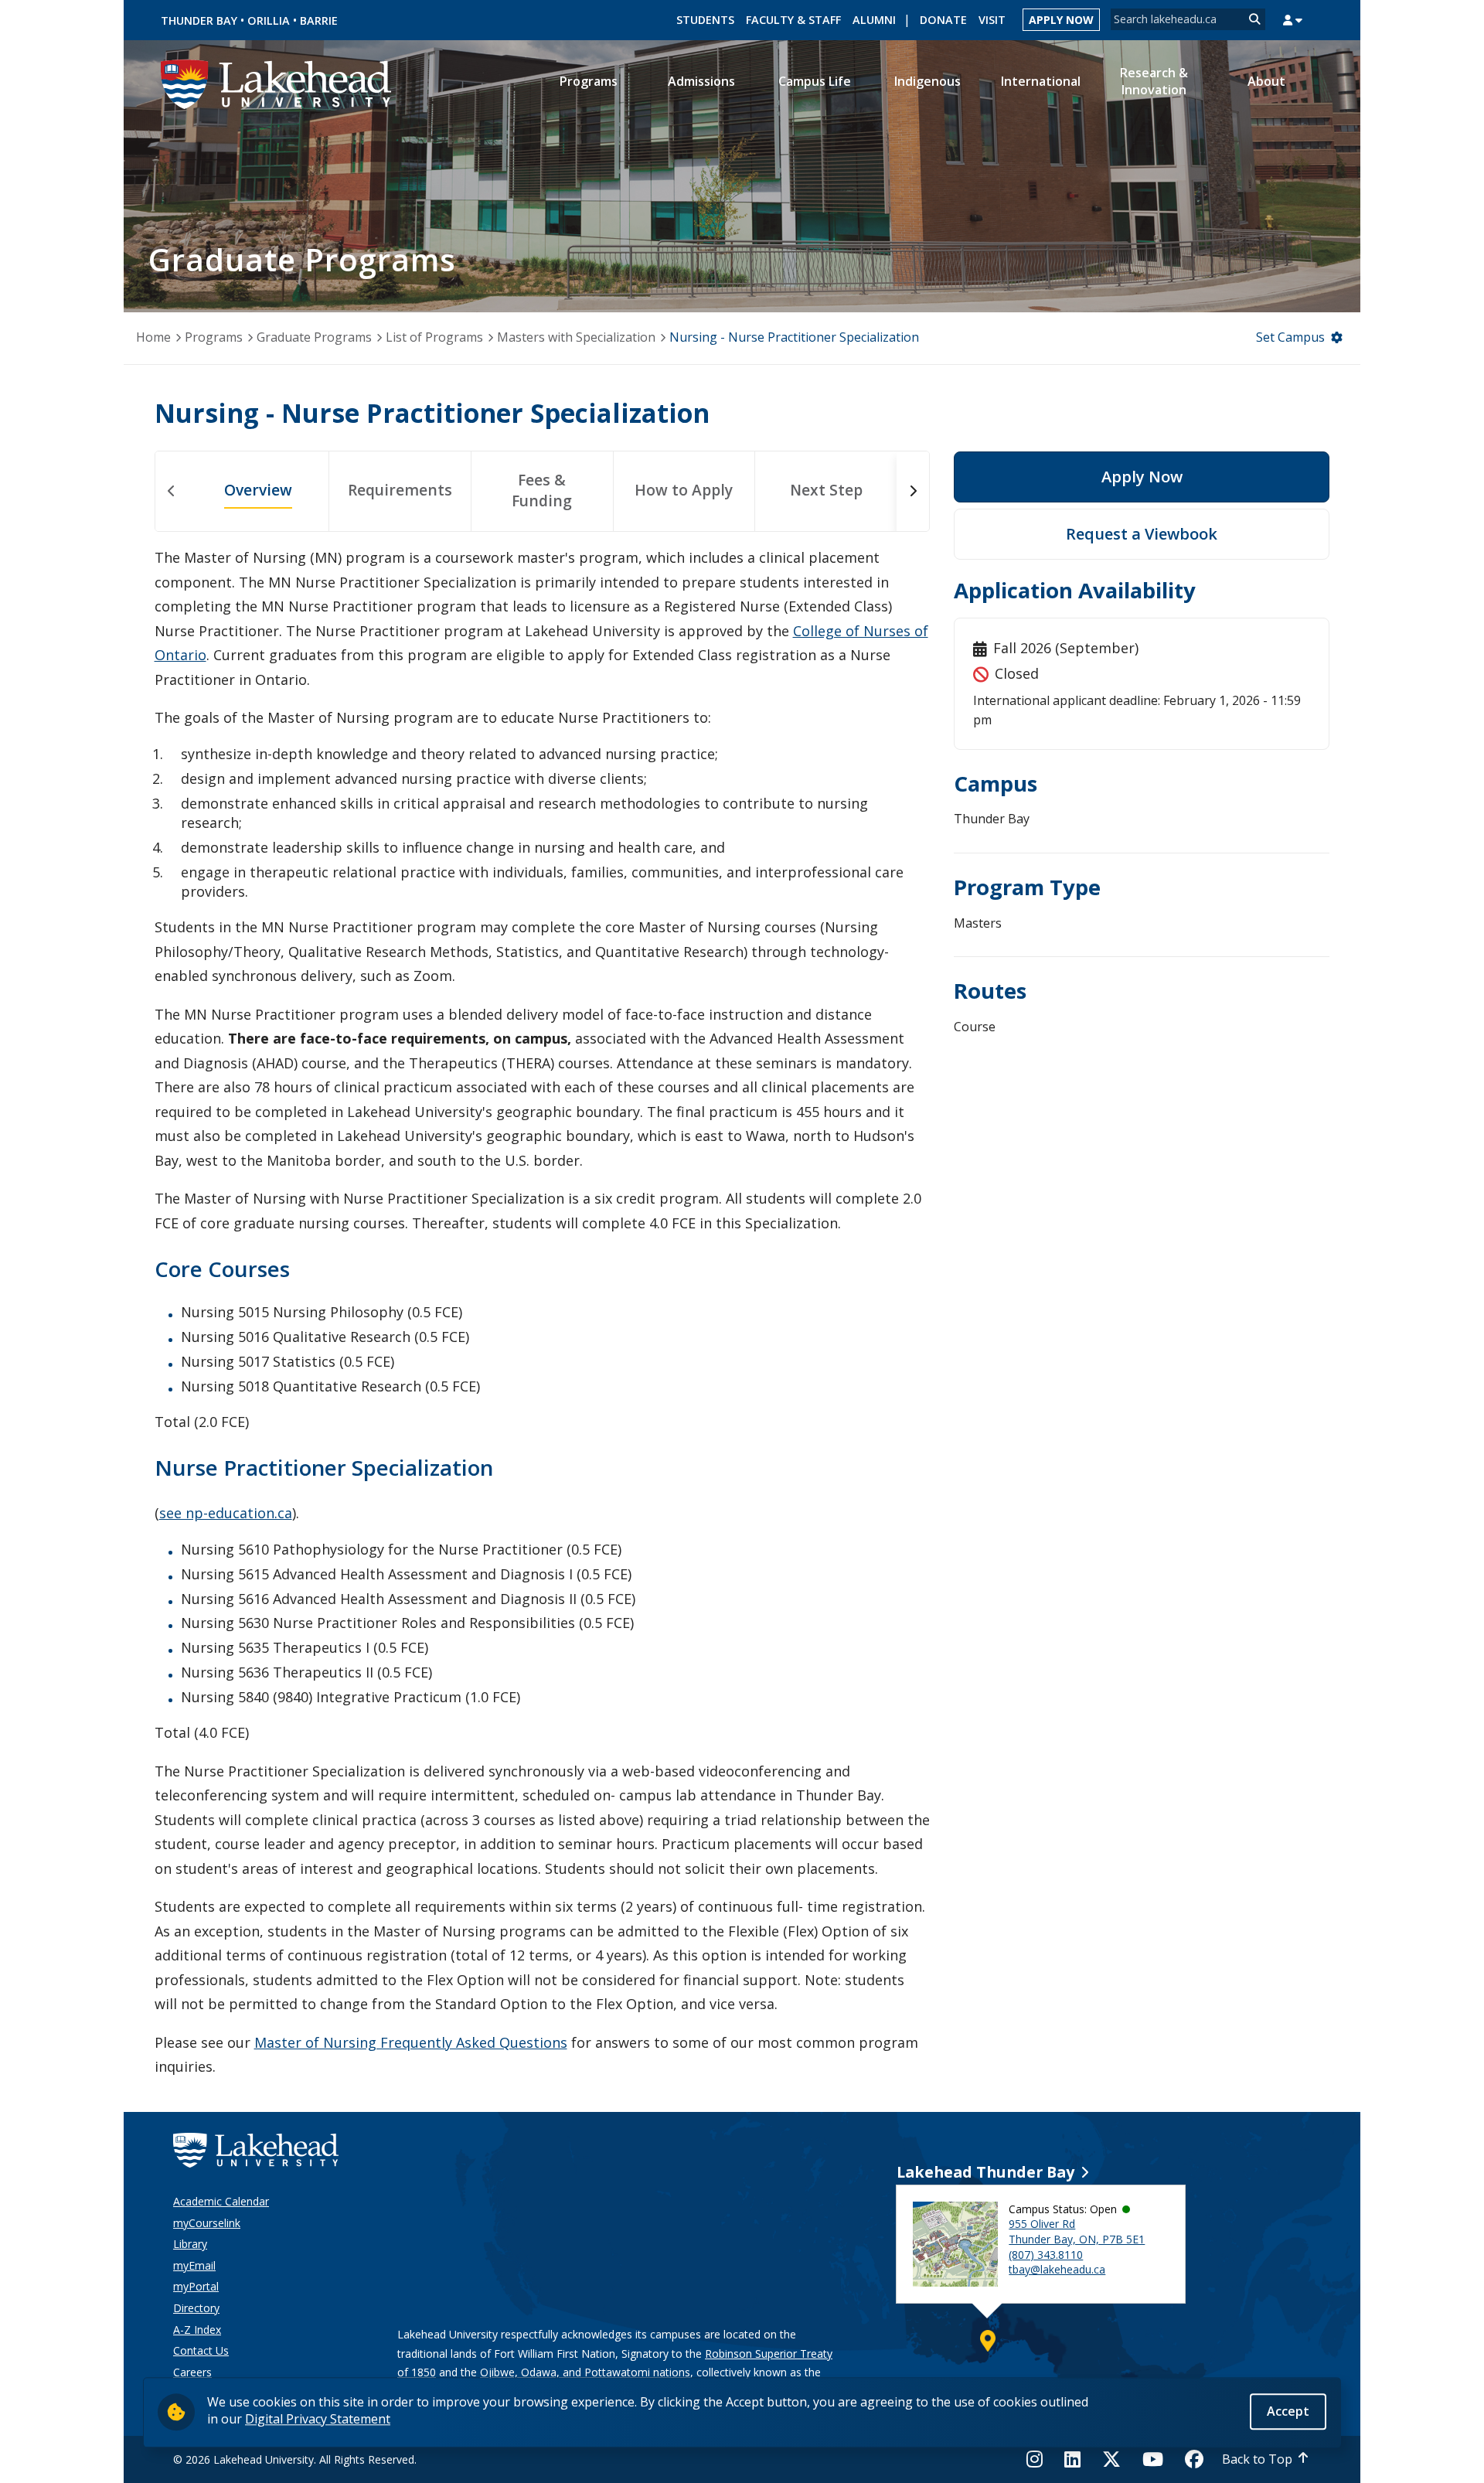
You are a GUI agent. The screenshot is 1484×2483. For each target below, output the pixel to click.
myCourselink (207, 2223)
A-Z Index (197, 2330)
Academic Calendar (221, 2201)
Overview (258, 490)
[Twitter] (1111, 2459)
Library (190, 2244)
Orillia (269, 20)
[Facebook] (1194, 2459)
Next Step (826, 490)
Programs (214, 337)
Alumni (874, 20)
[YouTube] (1153, 2459)
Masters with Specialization (576, 337)
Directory (196, 2308)
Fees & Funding (542, 490)
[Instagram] (1039, 2459)
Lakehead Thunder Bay (985, 2172)
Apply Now (1061, 20)
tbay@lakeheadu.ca (1057, 2269)
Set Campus (1290, 337)
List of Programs (434, 337)
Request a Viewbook (1142, 534)
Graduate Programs (314, 337)
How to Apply (684, 490)
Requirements (400, 490)
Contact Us (201, 2350)
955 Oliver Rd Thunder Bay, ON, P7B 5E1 (1077, 2231)
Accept (1288, 2411)
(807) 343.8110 (1046, 2255)
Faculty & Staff (793, 20)
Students (705, 20)
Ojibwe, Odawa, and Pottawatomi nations (585, 2372)
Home (153, 337)
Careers (192, 2372)
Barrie (319, 20)
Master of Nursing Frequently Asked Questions (411, 2042)
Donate (943, 20)
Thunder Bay (199, 20)
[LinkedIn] (1072, 2459)
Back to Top (1257, 2459)
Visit (992, 20)
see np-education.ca (226, 1513)
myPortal (196, 2286)
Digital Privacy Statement (318, 2419)
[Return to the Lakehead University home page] (277, 83)
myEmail (194, 2265)
